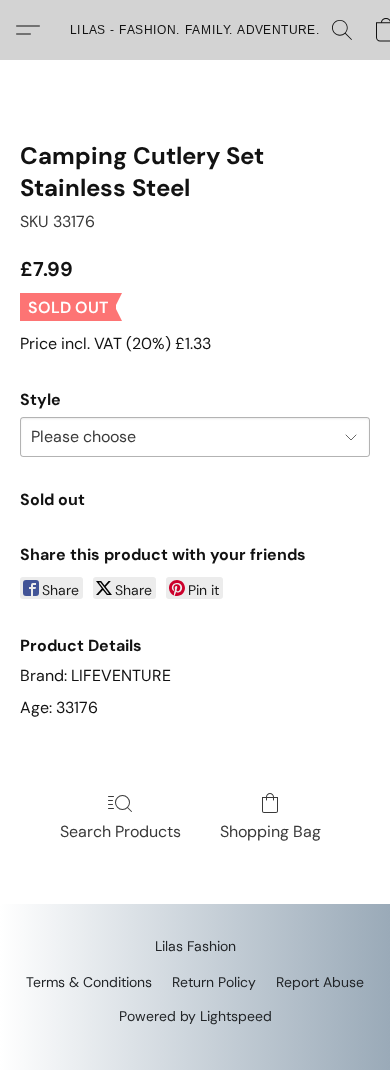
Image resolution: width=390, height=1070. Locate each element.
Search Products (120, 831)
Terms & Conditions (89, 982)
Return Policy (214, 982)
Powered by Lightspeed (195, 1016)
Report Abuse (320, 982)
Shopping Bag (270, 831)
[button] (195, 30)
